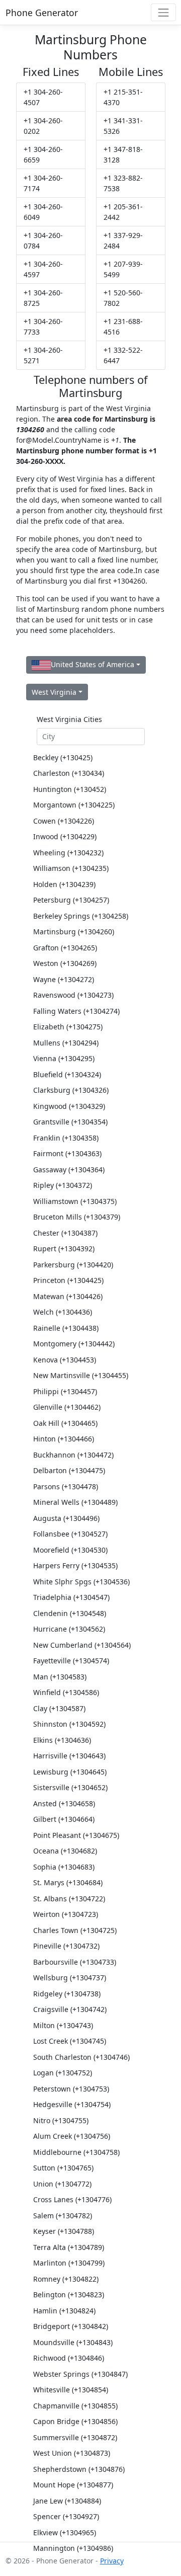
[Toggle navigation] (163, 12)
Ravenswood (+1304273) (73, 995)
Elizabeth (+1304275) (68, 1027)
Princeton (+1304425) (68, 1280)
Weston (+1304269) (65, 963)
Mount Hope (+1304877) (73, 2485)
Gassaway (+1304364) (69, 1170)
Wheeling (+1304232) (68, 853)
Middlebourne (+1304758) (76, 2152)
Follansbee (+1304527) (70, 1534)
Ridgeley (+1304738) (67, 1994)
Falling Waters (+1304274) (76, 1011)
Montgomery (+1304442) (74, 1344)
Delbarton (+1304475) (69, 1470)
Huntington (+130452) (70, 789)
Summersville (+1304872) (75, 2437)
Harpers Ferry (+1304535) (75, 1565)
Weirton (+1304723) (66, 1914)
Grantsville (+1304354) (70, 1122)
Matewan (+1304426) (68, 1296)
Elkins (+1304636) (62, 1740)
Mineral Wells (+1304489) (75, 1502)
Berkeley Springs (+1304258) (81, 916)
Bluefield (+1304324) (67, 1074)
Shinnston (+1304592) (69, 1724)
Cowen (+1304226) (64, 821)
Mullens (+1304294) (66, 1043)
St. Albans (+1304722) (69, 1899)
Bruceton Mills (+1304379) (77, 1217)
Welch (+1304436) (63, 1312)
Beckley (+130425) (63, 757)
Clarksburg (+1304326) (71, 1090)
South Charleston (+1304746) (81, 2057)
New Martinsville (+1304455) (81, 1375)
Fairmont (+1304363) (67, 1153)
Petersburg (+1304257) (71, 900)
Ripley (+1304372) (63, 1185)
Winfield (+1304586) (66, 1692)
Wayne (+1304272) (64, 979)
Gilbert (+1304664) (64, 1819)
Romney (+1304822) (66, 2279)
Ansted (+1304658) (64, 1803)
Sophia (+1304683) (64, 1867)
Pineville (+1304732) (66, 1946)
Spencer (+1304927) (66, 2516)
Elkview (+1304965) (65, 2532)
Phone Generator (42, 13)
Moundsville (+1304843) (73, 2342)
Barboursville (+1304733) (75, 1962)
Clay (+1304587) (59, 1708)
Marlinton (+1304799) (69, 2263)
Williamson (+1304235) (71, 868)
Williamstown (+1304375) (75, 1201)
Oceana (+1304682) (65, 1851)
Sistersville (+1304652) (70, 1787)
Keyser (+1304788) (64, 2231)
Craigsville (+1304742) (70, 2009)
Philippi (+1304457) (65, 1391)
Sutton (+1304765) (63, 2168)
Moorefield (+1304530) (70, 1550)
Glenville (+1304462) (67, 1407)
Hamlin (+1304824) (64, 2311)
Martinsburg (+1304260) (74, 932)
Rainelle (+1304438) (66, 1328)
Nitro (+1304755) (61, 2120)
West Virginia (54, 692)
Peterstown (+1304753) (71, 2089)
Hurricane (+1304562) (69, 1629)
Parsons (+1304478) (66, 1486)
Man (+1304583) (60, 1677)
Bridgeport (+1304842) (71, 2326)
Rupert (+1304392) (64, 1249)
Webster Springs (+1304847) (80, 2374)
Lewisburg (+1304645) (70, 1772)
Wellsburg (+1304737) (70, 1978)
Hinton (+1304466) (64, 1439)
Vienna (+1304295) (64, 1058)
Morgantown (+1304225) (74, 805)
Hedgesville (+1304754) (72, 2104)
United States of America (93, 664)
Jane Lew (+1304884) (67, 2501)
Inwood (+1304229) (65, 836)
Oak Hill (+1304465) (65, 1423)
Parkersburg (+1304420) (73, 1265)
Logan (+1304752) (63, 2073)
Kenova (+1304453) (65, 1360)
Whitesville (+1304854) (71, 2390)
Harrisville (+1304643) (69, 1756)
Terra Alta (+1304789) (69, 2247)
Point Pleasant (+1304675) (76, 1835)
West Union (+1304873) (72, 2453)
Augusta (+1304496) (66, 1518)
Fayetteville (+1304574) (71, 1661)
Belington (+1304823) (69, 2295)
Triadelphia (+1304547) (71, 1597)
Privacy (112, 2561)
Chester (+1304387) (65, 1233)
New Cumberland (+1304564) (82, 1645)
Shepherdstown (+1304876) (79, 2469)
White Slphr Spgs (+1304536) (81, 1582)
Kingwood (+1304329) (69, 1106)
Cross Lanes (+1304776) (72, 2199)
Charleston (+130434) (69, 773)
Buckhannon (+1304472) (73, 1455)
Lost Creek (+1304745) (70, 2041)
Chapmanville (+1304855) (75, 2406)
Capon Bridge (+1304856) (75, 2421)
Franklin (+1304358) (66, 1138)
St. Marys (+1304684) (68, 1882)
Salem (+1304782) (63, 2216)
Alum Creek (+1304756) (72, 2136)
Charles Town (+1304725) (75, 1930)
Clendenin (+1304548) (70, 1613)
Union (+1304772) (62, 2184)
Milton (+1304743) (63, 2025)
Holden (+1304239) (64, 884)
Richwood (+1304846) (69, 2358)
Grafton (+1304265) (65, 948)
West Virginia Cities (69, 719)
